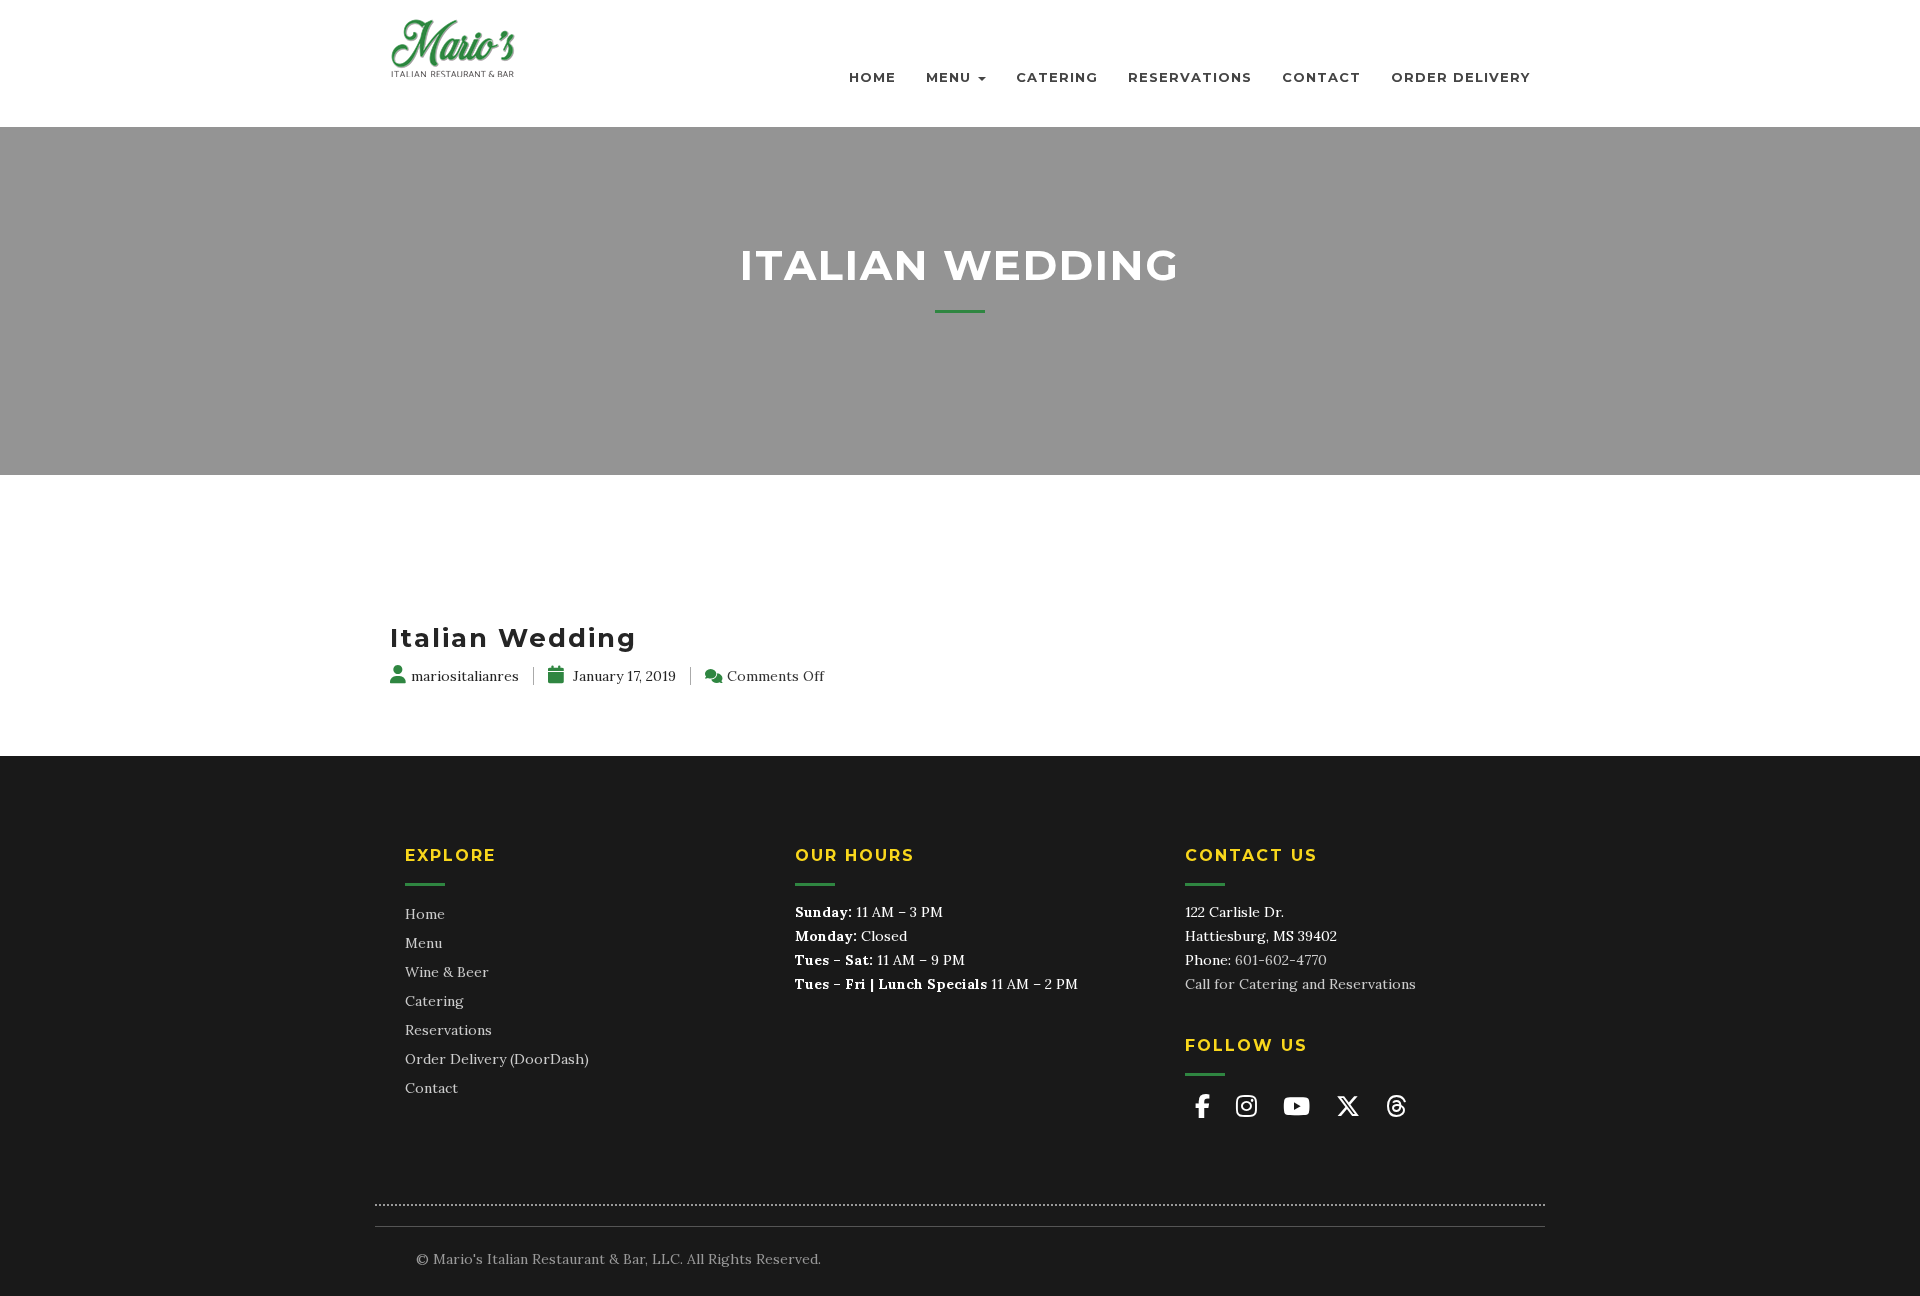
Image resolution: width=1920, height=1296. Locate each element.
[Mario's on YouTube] (1299, 1106)
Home (872, 77)
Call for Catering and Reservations (1300, 984)
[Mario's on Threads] (1396, 1106)
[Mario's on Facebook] (1205, 1106)
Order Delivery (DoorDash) (497, 1059)
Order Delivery (1460, 77)
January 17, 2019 (622, 676)
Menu (951, 77)
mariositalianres (465, 676)
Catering (1057, 77)
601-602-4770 (1281, 960)
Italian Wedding (513, 638)
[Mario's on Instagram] (1249, 1106)
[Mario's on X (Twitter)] (1351, 1106)
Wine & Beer (447, 972)
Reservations (1190, 77)
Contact (1321, 77)
